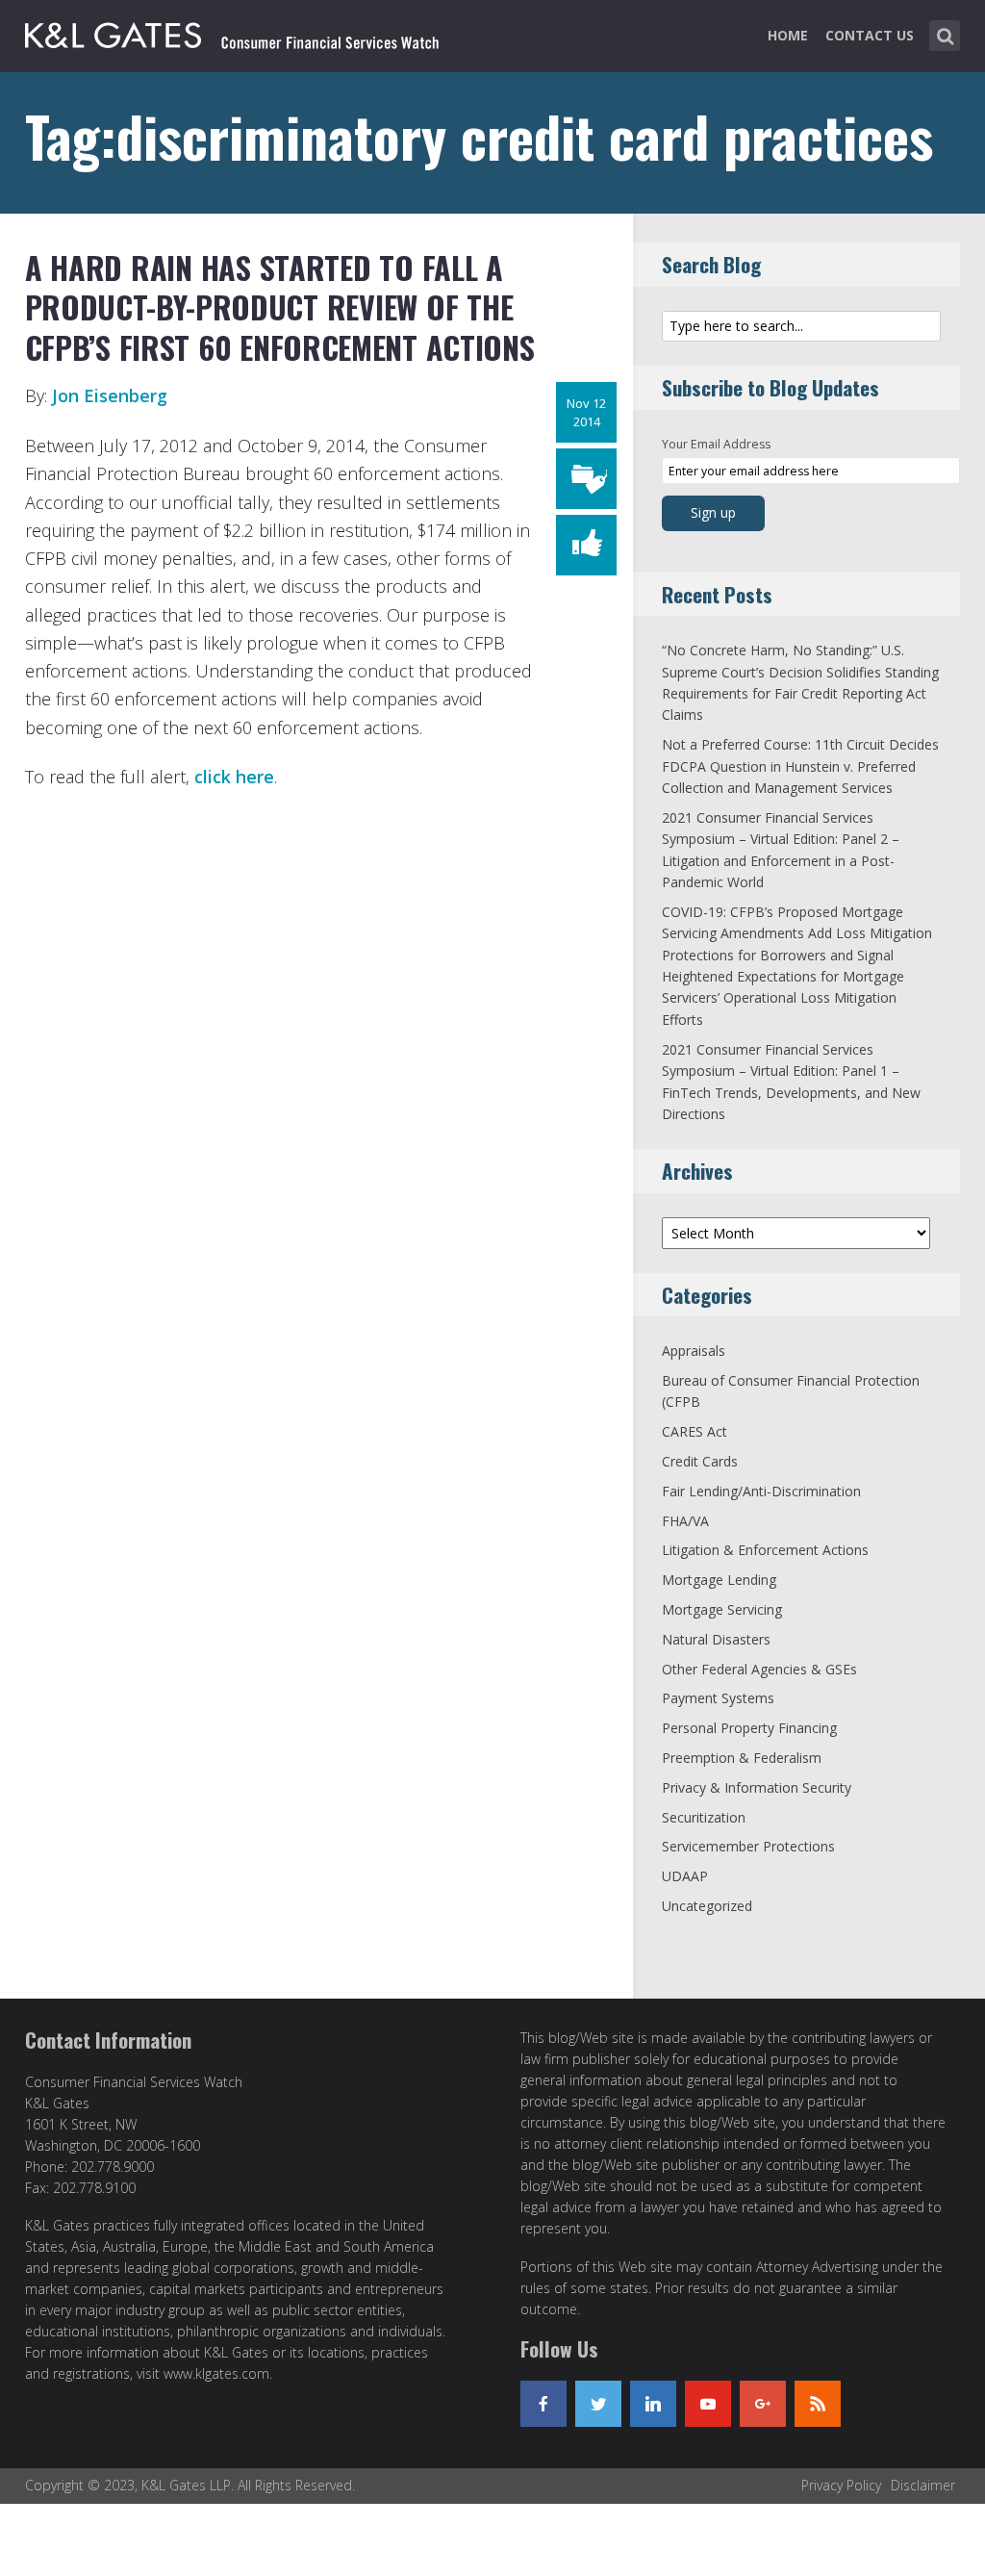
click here (234, 777)
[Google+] (763, 2404)
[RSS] (818, 2404)
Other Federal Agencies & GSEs (759, 1669)
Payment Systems (718, 1698)
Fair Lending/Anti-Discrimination (761, 1491)
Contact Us (870, 35)
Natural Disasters (716, 1639)
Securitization (704, 1817)
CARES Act (695, 1431)
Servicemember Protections (748, 1846)
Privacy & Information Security (757, 1787)
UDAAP (685, 1876)
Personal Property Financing (749, 1728)
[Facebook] (543, 2404)
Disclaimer (923, 2485)
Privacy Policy (841, 2485)
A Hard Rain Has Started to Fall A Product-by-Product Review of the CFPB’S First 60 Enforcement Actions (280, 307)
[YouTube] (708, 2404)
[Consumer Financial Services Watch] (232, 32)
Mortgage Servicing (722, 1609)
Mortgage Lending (719, 1580)
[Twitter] (598, 2404)
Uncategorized (707, 1906)
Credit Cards (700, 1461)
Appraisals (694, 1351)
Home (788, 35)
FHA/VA (685, 1521)
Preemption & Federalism (742, 1758)
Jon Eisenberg (110, 395)
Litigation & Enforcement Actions (765, 1550)
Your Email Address (716, 444)
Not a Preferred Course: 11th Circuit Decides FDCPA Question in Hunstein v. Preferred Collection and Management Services (800, 766)
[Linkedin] (653, 2404)
